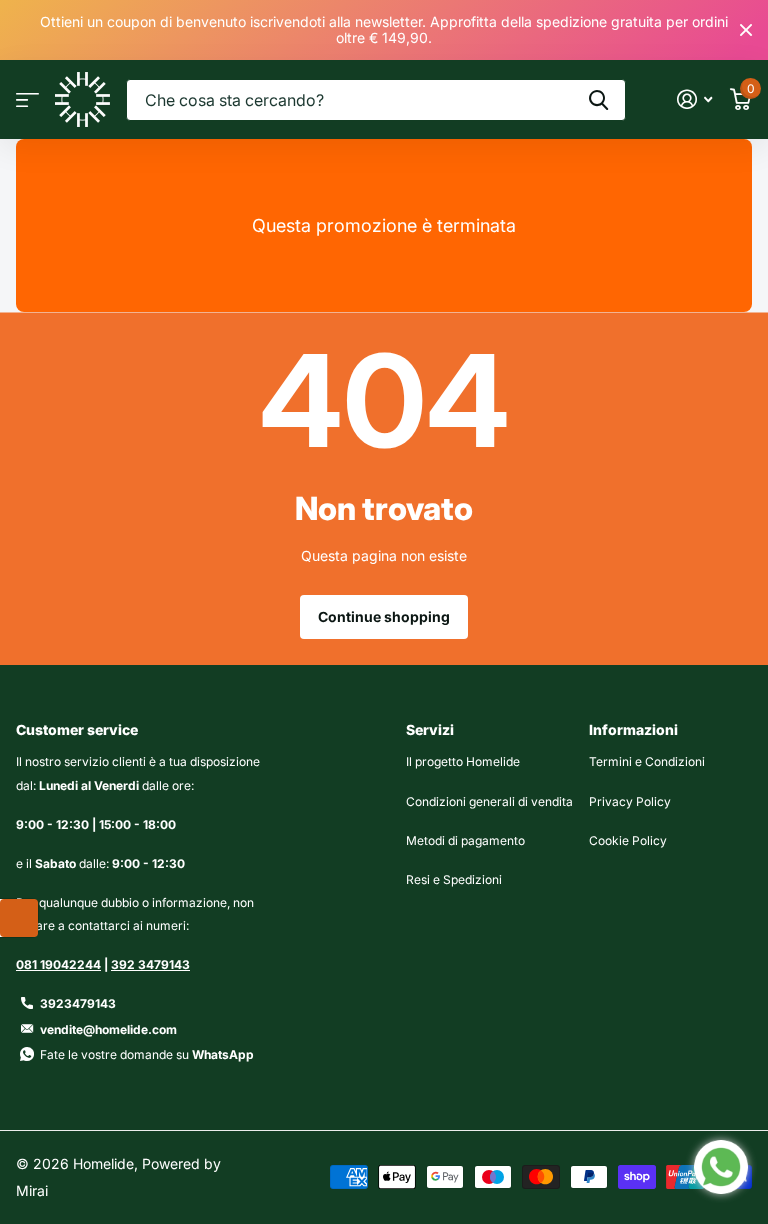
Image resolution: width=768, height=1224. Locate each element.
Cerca (598, 100)
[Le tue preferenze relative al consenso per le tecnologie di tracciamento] (19, 918)
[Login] (694, 99)
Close (746, 30)
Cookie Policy (628, 840)
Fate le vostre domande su (147, 1054)
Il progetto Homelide (463, 761)
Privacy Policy (630, 801)
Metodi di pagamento (465, 840)
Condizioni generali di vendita (489, 801)
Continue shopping (384, 616)
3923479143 (78, 1003)
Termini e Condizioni (647, 761)
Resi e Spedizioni (454, 879)
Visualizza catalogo (27, 99)
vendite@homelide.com (108, 1029)
